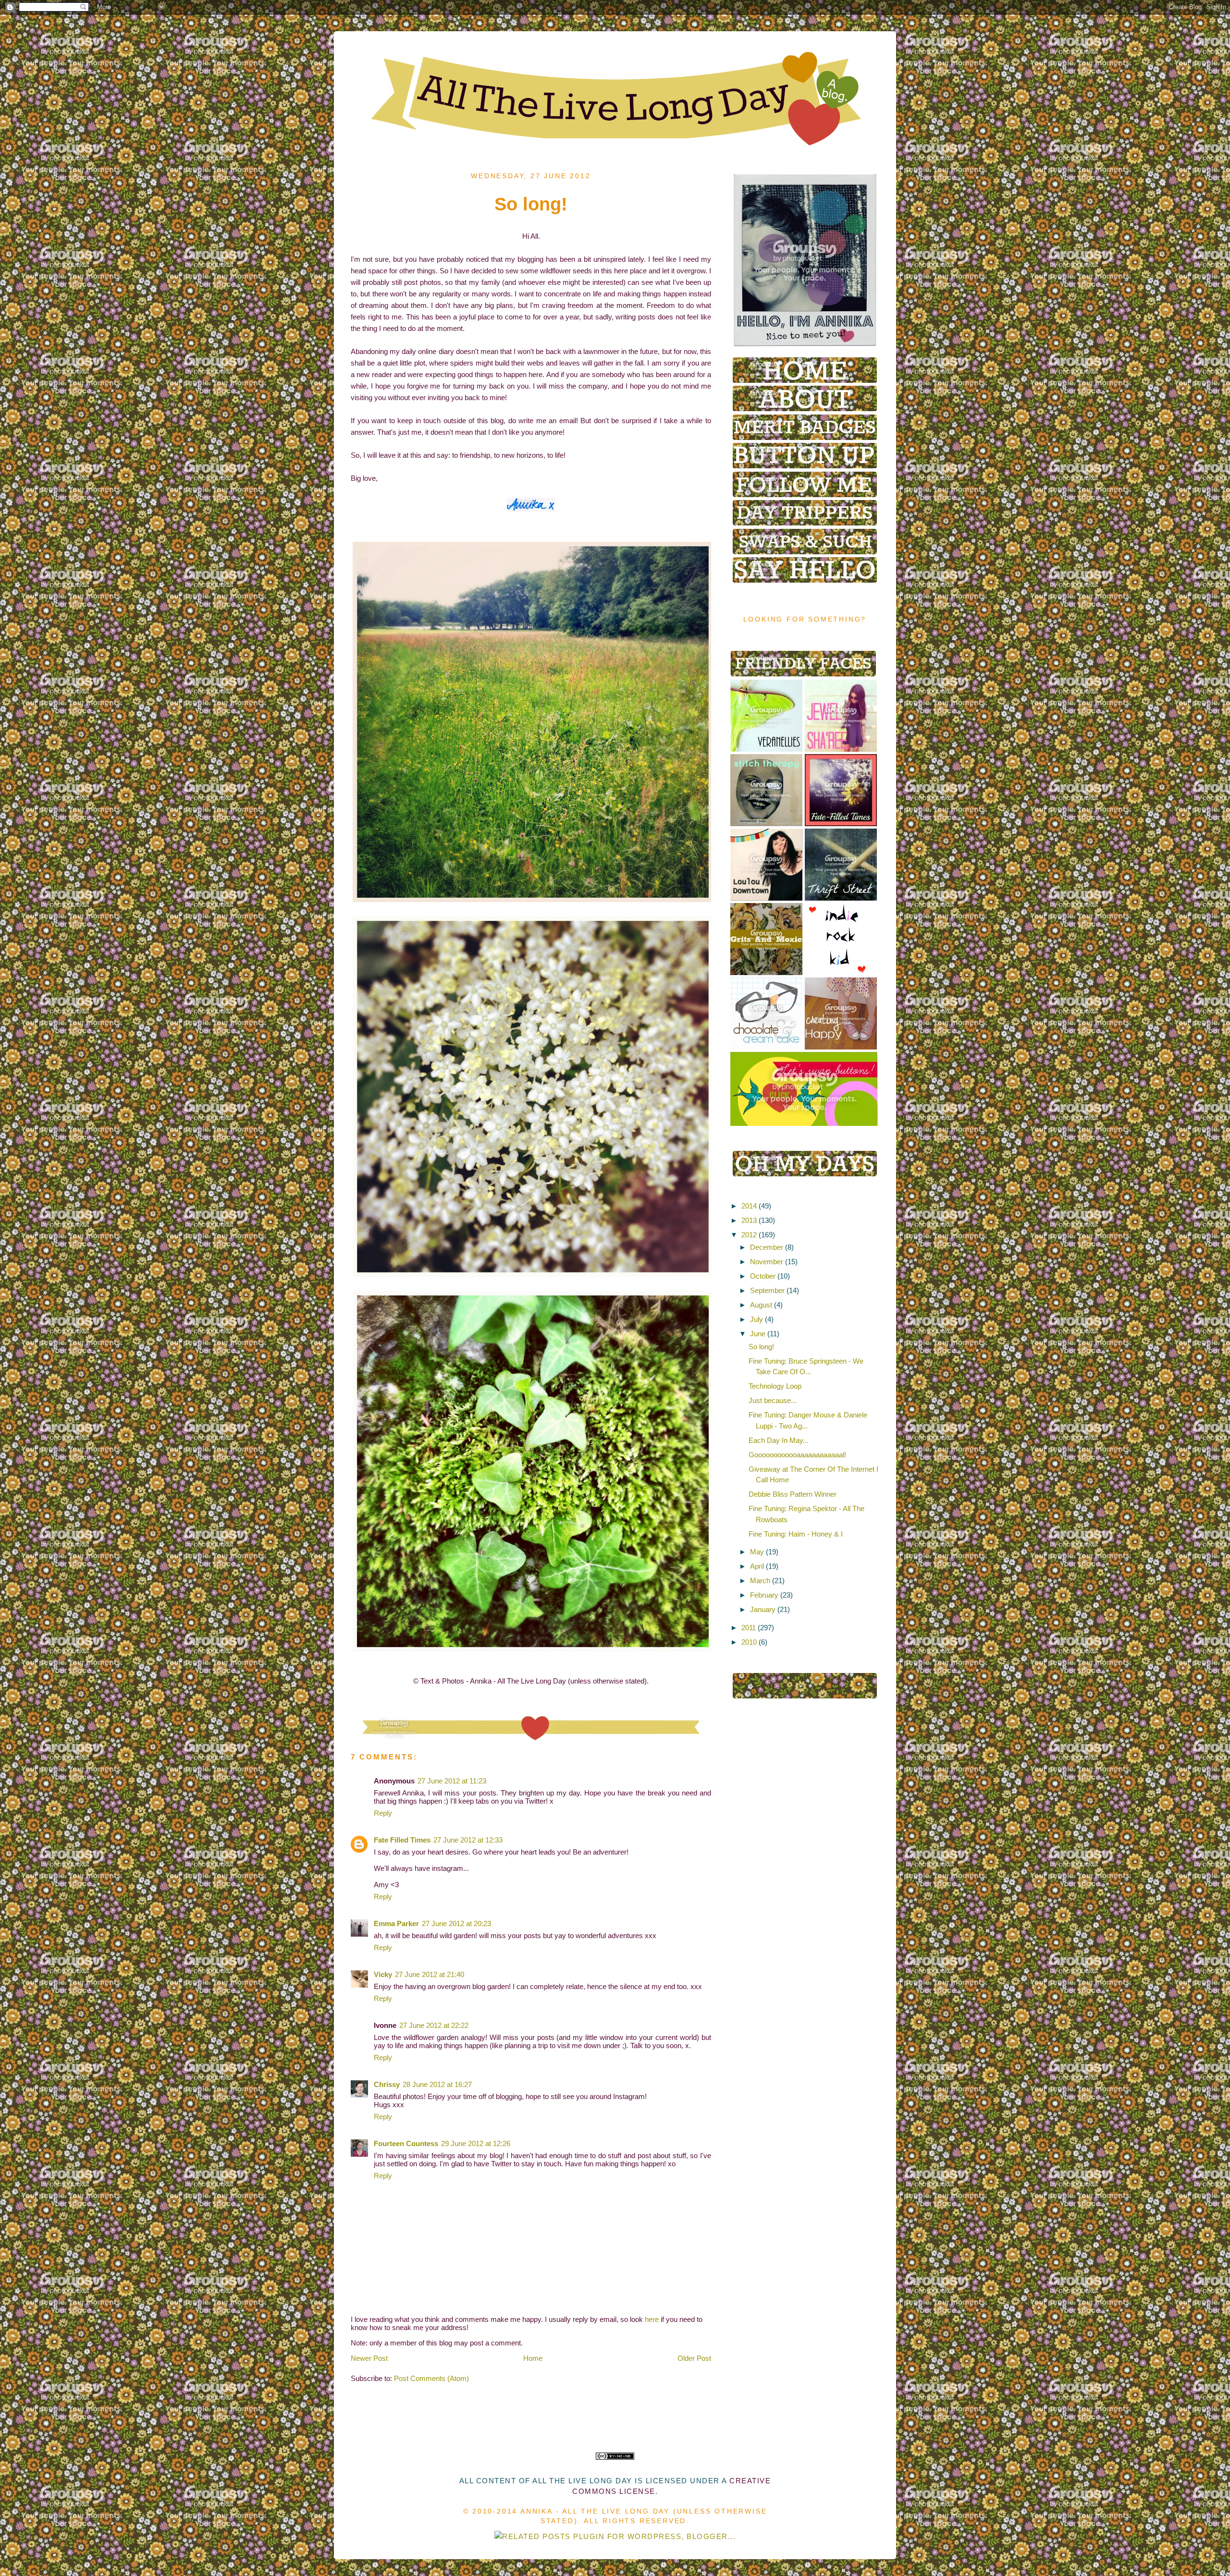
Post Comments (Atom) (431, 2378)
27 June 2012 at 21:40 (430, 1974)
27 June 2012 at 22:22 (434, 2025)
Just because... (773, 1400)
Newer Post (369, 2358)
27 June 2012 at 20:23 (456, 1923)
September (767, 1290)
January (763, 1609)
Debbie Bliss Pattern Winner (793, 1494)
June (758, 1334)
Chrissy (387, 2084)
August (761, 1305)
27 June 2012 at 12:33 (468, 1840)
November (767, 1262)
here (652, 2319)
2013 (749, 1220)
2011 (749, 1628)
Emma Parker (396, 1923)
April (757, 1566)
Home (533, 2358)
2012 (749, 1235)
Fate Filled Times (402, 1840)
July (756, 1319)
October (763, 1276)
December (767, 1247)
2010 (749, 1642)
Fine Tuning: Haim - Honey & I (796, 1534)
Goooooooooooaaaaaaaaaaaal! (797, 1455)
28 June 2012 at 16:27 (437, 2084)
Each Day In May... (779, 1440)
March (760, 1581)
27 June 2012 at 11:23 (452, 1781)
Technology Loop (775, 1386)
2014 (749, 1206)
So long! (761, 1347)
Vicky (383, 1974)
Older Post (694, 2358)
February (764, 1595)
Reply (383, 1813)
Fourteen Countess (406, 2143)
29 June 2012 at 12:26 (476, 2143)
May (757, 1552)
